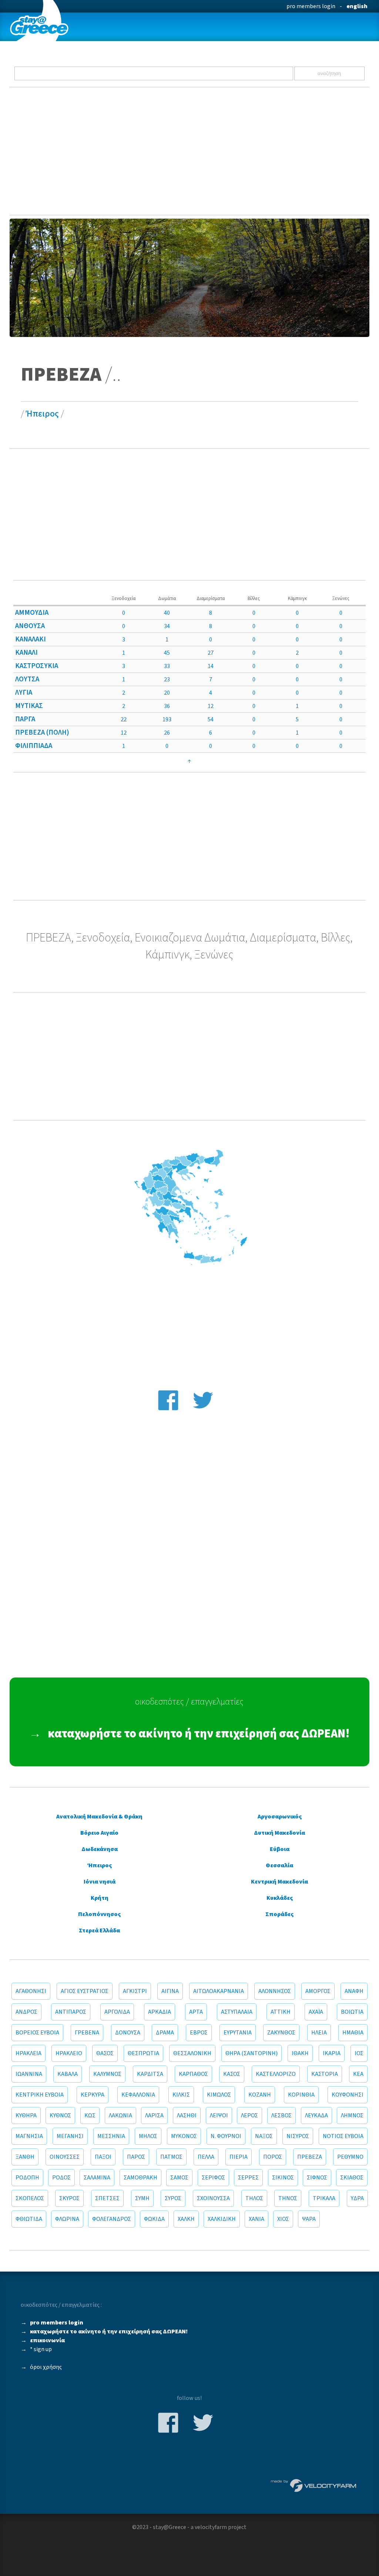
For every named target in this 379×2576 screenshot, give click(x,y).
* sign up (41, 2349)
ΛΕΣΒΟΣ (281, 2115)
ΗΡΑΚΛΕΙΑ (28, 2053)
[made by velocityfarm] (314, 2485)
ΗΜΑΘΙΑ (353, 2033)
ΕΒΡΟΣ (199, 2033)
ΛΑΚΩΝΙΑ (120, 2115)
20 (167, 693)
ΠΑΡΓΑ (25, 719)
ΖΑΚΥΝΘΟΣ (281, 2033)
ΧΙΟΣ (283, 2219)
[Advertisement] (190, 151)
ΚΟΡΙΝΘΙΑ (301, 2095)
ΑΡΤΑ (196, 2012)
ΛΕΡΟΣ (249, 2115)
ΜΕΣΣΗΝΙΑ (111, 2136)
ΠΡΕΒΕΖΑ (310, 2157)
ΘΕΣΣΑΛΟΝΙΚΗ (192, 2053)
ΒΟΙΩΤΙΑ (352, 2012)
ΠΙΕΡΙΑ (239, 2157)
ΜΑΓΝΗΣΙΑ (29, 2136)
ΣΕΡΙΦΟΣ (213, 2178)
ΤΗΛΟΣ (254, 2198)
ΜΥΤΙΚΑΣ (29, 706)
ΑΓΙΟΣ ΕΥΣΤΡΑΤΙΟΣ (85, 1991)
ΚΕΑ (358, 2074)
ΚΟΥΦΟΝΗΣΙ (348, 2095)
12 (211, 706)
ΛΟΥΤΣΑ (27, 679)
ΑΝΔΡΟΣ (26, 2012)
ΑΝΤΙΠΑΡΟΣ (71, 2012)
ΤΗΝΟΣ (288, 2198)
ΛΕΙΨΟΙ (219, 2115)
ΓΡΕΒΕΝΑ (87, 2033)
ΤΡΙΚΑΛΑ (324, 2198)
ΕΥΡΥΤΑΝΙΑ (238, 2033)
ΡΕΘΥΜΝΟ (350, 2157)
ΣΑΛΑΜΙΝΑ (97, 2178)
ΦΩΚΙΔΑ (154, 2219)
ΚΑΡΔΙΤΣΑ (150, 2074)
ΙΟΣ (359, 2053)
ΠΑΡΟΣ (136, 2157)
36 (167, 706)
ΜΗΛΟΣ (148, 2136)
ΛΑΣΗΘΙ (187, 2115)
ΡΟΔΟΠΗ (27, 2178)
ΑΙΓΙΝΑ (170, 1991)
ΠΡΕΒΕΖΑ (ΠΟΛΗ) (42, 732)
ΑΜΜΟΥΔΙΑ (32, 613)
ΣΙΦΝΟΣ (317, 2178)
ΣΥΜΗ (142, 2198)
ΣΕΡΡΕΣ (248, 2178)
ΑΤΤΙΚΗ (281, 2012)
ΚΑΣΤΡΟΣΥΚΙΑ (37, 666)
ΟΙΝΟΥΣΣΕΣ (65, 2157)
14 (211, 666)
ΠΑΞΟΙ (103, 2157)
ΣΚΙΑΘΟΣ (352, 2178)
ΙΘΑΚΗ (300, 2053)
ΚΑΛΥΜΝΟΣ (107, 2074)
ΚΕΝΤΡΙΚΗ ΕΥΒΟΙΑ (40, 2095)
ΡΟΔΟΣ (61, 2178)
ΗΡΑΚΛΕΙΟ (69, 2053)
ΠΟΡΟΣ (273, 2157)
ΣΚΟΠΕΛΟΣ (30, 2198)
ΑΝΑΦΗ (354, 1991)
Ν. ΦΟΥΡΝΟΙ (226, 2136)
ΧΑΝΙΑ (256, 2219)
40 (167, 613)
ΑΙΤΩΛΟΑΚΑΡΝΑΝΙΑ (219, 1991)
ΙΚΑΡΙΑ (332, 2053)
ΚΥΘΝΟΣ (60, 2115)
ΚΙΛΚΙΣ (181, 2095)
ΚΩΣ (90, 2115)
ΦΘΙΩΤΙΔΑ (29, 2219)
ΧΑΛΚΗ (186, 2219)
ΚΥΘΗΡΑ (26, 2115)
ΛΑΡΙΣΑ (154, 2115)
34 (167, 626)
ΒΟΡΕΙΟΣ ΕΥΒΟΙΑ (37, 2033)
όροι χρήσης (46, 2367)
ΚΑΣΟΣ (232, 2074)
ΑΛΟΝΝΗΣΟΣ (275, 1991)
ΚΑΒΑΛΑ (68, 2074)
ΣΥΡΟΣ (173, 2198)
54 (211, 719)
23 (167, 680)
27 (211, 653)
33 (167, 666)
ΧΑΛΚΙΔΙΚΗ (222, 2219)
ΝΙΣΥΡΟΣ (298, 2136)
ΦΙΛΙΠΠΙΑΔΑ (34, 746)
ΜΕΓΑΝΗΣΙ (70, 2136)
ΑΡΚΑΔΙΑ (160, 2012)
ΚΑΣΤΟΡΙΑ (325, 2074)
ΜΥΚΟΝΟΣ (184, 2136)
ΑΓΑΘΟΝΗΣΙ (31, 1991)
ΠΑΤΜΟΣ (171, 2157)
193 (167, 719)
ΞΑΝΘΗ (25, 2157)
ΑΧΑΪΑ (316, 2012)
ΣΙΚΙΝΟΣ (283, 2178)
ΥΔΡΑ (357, 2198)
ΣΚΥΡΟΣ (69, 2198)
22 (124, 719)
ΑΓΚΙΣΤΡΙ (135, 1991)
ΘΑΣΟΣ (105, 2053)
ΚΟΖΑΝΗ (260, 2095)
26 (167, 733)
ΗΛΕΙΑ (319, 2033)
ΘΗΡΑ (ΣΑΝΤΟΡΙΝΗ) (251, 2053)
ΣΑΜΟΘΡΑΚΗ (140, 2178)
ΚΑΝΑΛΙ (26, 653)
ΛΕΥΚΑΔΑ (316, 2115)
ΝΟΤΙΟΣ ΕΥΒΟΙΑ (343, 2136)
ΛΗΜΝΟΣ (352, 2115)
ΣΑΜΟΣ (179, 2178)
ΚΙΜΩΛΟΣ (219, 2095)
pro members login (311, 6)
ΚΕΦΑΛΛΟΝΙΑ (138, 2095)
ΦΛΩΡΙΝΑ (67, 2219)
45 (167, 653)
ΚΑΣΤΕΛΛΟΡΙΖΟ (276, 2074)
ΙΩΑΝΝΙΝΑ (29, 2074)
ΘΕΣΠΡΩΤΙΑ (143, 2053)
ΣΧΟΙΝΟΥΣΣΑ (213, 2198)
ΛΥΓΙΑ (24, 692)
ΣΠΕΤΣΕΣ (107, 2198)
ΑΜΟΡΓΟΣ (318, 1991)
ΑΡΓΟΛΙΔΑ (117, 2012)
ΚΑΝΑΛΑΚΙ (31, 639)
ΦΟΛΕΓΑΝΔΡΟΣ (112, 2219)
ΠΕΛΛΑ (206, 2157)
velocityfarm (211, 2527)
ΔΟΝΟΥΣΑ (128, 2033)
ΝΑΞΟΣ (264, 2136)
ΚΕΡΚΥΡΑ (93, 2095)
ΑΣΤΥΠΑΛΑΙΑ (237, 2012)
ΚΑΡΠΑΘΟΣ (193, 2074)
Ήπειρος (42, 414)
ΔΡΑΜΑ (165, 2033)
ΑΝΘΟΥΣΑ (30, 626)
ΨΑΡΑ (309, 2219)
